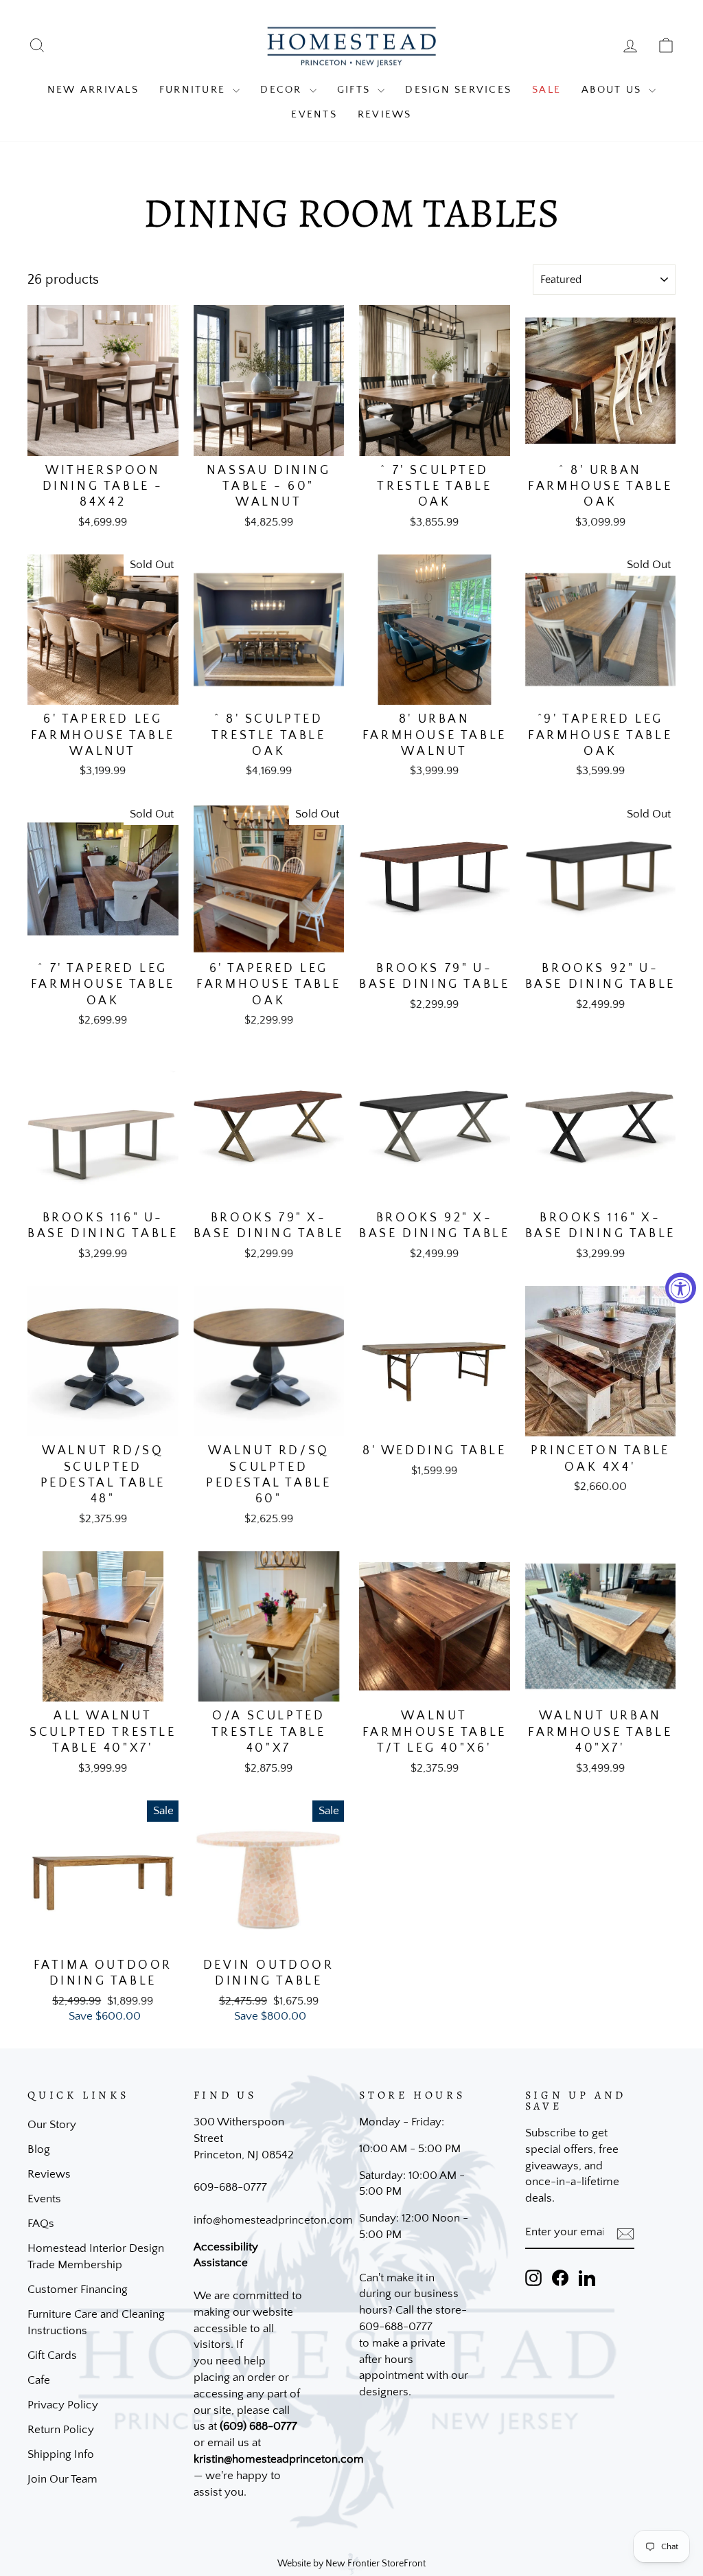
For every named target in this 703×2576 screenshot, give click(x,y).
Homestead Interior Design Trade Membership (96, 2257)
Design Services (458, 90)
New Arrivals (93, 90)
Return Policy (61, 2430)
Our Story (52, 2125)
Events (314, 114)
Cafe (39, 2380)
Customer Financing (78, 2290)
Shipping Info (61, 2454)
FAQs (41, 2224)
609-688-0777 (230, 2187)
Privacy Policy (63, 2405)
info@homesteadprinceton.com (273, 2220)
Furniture (195, 90)
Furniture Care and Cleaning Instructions (96, 2323)
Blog (39, 2149)
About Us (613, 90)
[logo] (351, 46)
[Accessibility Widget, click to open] (681, 1288)
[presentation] (625, 2233)
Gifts (356, 90)
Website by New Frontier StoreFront (351, 2564)
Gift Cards (52, 2355)
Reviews (385, 114)
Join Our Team (62, 2479)
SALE (546, 90)
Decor (283, 90)
